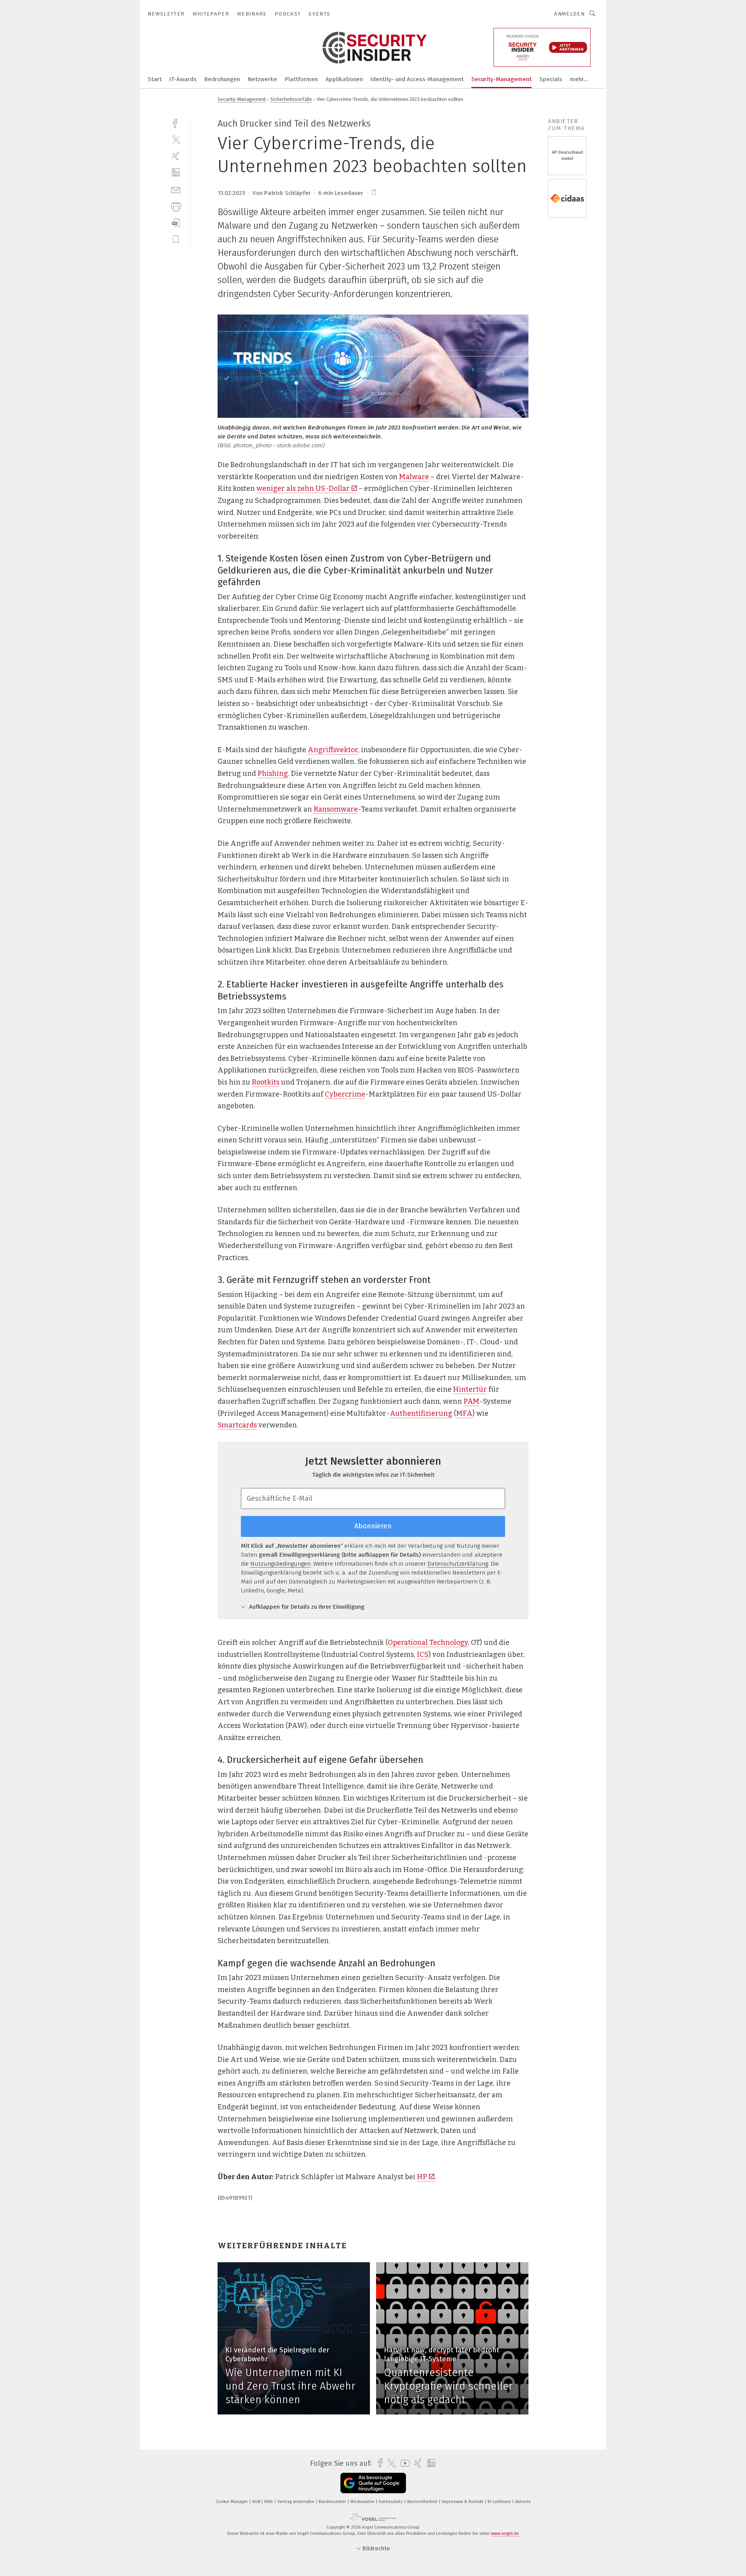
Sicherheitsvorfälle (291, 99)
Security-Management (501, 79)
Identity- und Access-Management (417, 79)
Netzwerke (262, 79)
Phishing (273, 773)
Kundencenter (333, 2502)
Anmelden (569, 14)
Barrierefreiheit (423, 2502)
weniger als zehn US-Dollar (303, 488)
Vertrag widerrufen (296, 2502)
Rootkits (266, 1082)
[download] (176, 223)
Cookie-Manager (232, 2502)
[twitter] (176, 139)
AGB (257, 2502)
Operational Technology (428, 1643)
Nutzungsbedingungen (280, 1564)
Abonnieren (373, 1526)
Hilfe (269, 2502)
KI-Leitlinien (500, 2502)
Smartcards (237, 1425)
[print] (176, 206)
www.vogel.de (505, 2533)
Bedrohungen (222, 79)
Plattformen (301, 79)
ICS (423, 1655)
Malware (414, 477)
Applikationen (344, 79)
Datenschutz (391, 2502)
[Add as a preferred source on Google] (373, 2483)
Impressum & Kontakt (463, 2502)
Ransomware (336, 809)
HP (422, 2177)
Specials (551, 79)
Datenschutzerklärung (458, 1564)
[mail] (176, 189)
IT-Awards (183, 79)
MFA (464, 1413)
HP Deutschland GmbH (567, 156)
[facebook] (176, 123)
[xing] (176, 156)
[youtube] (403, 2463)
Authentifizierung (421, 1413)
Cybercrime (345, 1094)
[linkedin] (176, 173)
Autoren (523, 2502)
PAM (471, 1401)
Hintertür (470, 1389)
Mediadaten (363, 2502)
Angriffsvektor (333, 750)
